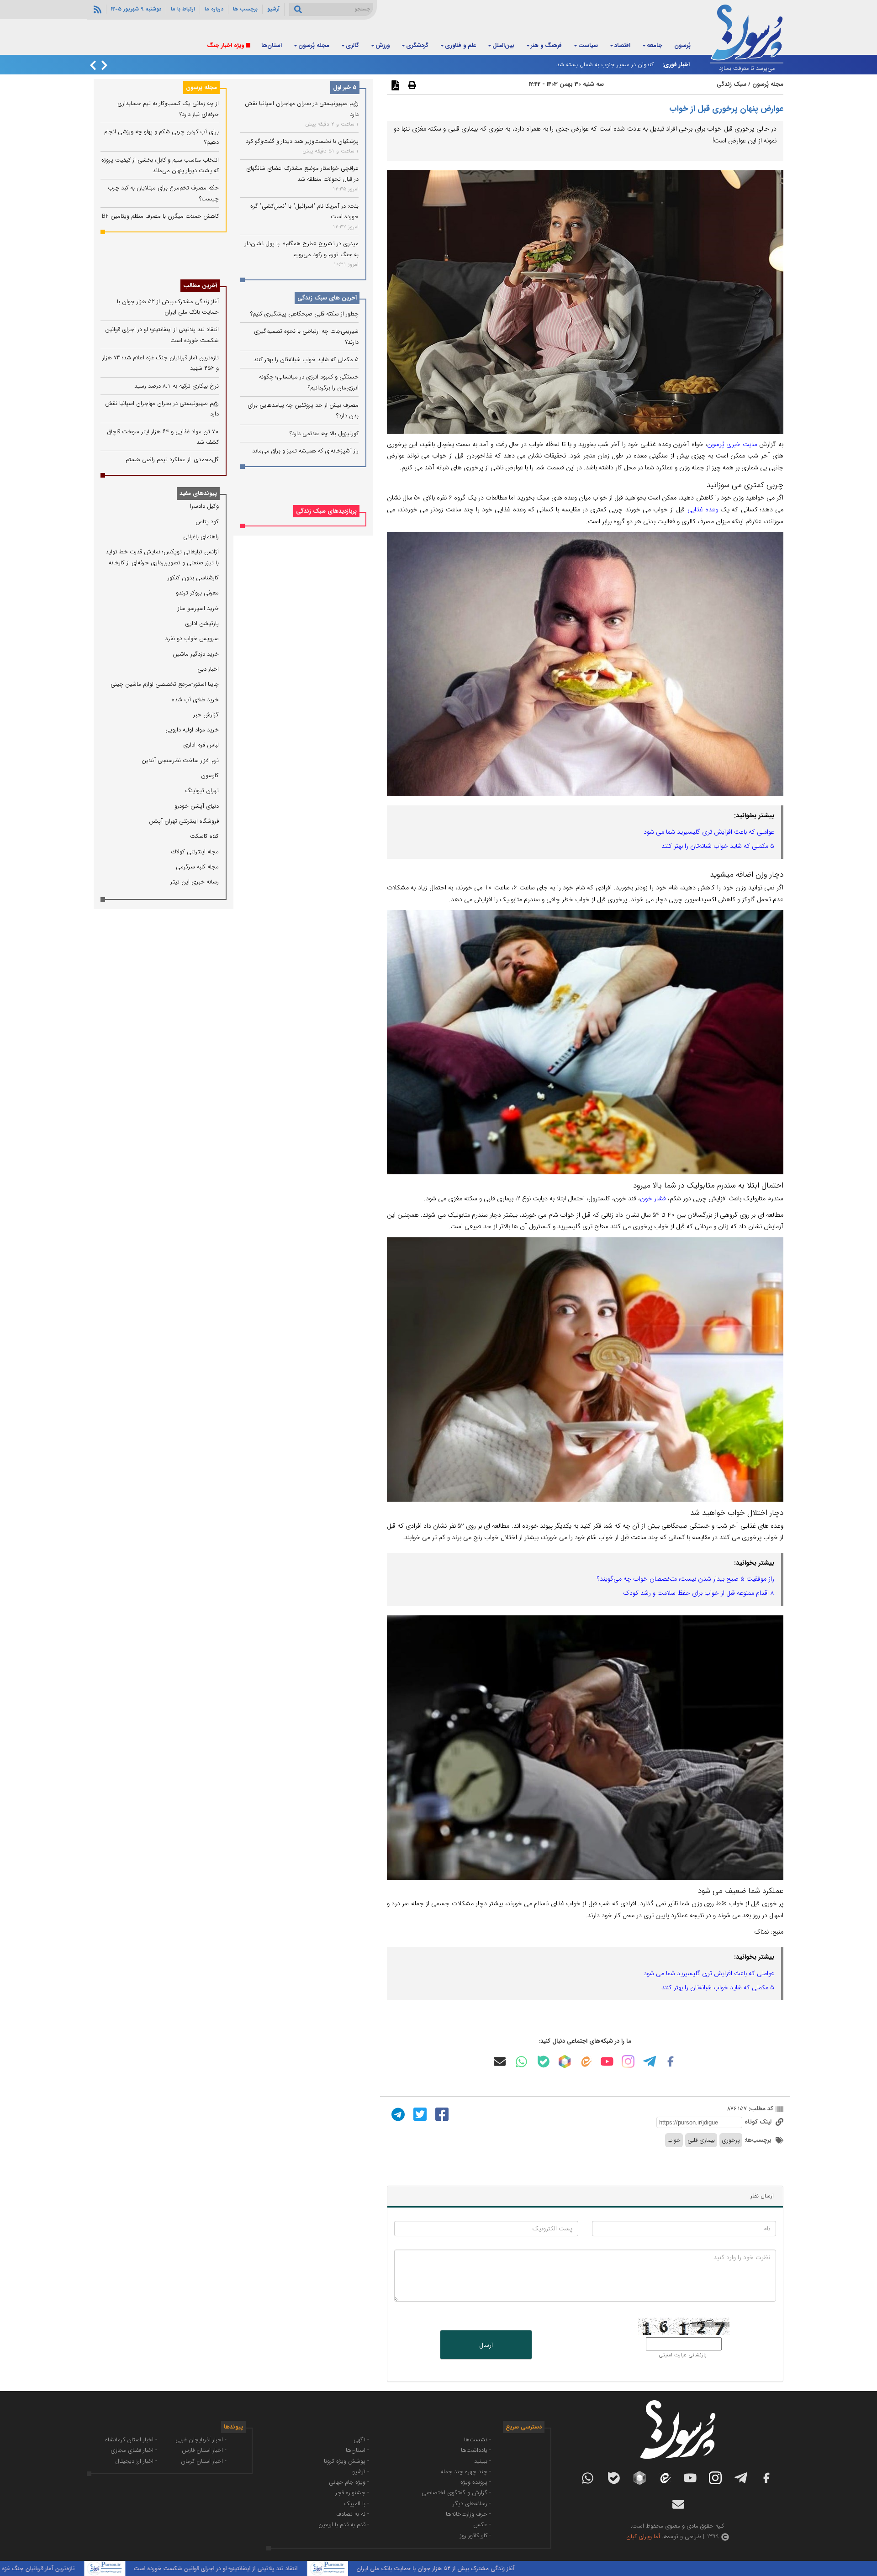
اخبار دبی (208, 669)
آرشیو (273, 9)
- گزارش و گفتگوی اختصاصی (456, 2493)
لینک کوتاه (759, 2122)
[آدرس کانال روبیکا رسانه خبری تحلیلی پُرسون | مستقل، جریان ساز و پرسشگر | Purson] (565, 2061)
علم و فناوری (460, 45)
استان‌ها (272, 45)
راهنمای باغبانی (201, 537)
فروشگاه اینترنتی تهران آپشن (184, 821)
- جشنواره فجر (352, 2493)
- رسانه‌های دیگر (472, 2504)
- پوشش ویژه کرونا (346, 2461)
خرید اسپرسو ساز (198, 608)
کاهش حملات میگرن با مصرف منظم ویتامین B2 (160, 216)
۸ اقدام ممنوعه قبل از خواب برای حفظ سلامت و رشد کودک (699, 1593)
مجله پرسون (201, 87)
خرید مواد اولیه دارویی (192, 730)
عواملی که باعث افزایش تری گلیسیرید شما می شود (709, 832)
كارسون (210, 775)
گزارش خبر (206, 715)
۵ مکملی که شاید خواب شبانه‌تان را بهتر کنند (718, 846)
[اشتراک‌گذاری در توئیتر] (419, 2114)
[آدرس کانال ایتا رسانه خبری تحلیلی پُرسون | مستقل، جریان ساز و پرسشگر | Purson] (586, 2062)
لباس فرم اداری (201, 745)
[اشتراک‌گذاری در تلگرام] (397, 2114)
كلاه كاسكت (204, 836)
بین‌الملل (503, 45)
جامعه (655, 45)
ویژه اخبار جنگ (225, 45)
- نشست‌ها (478, 2440)
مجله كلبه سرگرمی (197, 867)
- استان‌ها (357, 2450)
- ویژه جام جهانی (349, 2482)
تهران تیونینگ (202, 791)
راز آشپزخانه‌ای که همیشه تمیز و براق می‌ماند (305, 451)
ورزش (383, 45)
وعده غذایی (703, 510)
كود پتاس (207, 522)
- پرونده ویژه (476, 2482)
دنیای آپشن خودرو (197, 806)
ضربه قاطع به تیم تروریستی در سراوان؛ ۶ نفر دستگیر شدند (584, 65)
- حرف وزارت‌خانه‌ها (468, 2514)
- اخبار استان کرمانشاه (131, 2440)
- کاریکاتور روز (475, 2536)
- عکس (482, 2525)
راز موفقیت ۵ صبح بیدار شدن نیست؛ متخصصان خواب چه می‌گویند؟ (686, 1579)
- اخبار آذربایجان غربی (201, 2440)
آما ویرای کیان (643, 2537)
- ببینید (483, 2461)
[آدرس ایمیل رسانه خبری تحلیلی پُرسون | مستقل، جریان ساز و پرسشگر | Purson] (500, 2061)
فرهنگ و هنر (546, 45)
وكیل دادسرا (204, 506)
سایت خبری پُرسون (732, 444)
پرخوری (731, 2140)
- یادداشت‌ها (476, 2450)
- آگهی (361, 2440)
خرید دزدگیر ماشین (196, 654)
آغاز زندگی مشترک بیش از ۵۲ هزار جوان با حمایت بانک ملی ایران (543, 2568)
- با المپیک (357, 2504)
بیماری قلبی (701, 2140)
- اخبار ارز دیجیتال (136, 2461)
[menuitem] (682, 46)
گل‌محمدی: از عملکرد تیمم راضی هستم (172, 460)
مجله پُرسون (314, 45)
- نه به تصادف (353, 2514)
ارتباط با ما (183, 9)
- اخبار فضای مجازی (134, 2450)
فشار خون (653, 1199)
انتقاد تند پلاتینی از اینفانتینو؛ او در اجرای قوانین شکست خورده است (323, 2568)
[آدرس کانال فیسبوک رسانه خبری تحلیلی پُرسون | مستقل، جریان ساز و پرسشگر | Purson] (671, 2061)
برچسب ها (245, 9)
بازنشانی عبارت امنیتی (683, 2355)
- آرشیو (361, 2472)
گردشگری (417, 45)
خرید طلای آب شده (195, 700)
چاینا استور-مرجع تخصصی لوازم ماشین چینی (165, 684)
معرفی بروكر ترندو (197, 593)
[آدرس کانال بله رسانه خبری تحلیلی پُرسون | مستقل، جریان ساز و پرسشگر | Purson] (544, 2062)
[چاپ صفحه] (411, 85)
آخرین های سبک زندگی (327, 298)
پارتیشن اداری (202, 623)
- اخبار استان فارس (204, 2450)
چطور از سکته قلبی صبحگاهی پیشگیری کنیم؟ (304, 314)
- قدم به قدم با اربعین (344, 2525)
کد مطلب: (760, 2109)
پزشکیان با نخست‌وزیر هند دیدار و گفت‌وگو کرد (302, 141)
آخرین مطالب (200, 286)
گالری (352, 45)
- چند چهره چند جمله (466, 2472)
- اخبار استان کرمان (204, 2461)
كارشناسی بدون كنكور (193, 578)
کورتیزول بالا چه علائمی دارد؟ (324, 433)
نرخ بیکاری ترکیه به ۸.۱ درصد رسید (177, 386)
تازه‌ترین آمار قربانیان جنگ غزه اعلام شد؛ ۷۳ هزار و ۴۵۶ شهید (108, 2568)
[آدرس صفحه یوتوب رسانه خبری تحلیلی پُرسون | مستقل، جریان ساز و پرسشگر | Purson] (607, 2061)
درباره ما (214, 9)
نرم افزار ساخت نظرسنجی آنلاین (180, 760)
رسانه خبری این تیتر (195, 882)
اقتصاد (622, 45)
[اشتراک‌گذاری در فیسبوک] (441, 2114)
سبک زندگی (732, 84)
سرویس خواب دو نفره (192, 639)
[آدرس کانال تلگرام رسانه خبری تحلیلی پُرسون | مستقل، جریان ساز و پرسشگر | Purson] (650, 2061)
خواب (674, 2140)
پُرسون (682, 45)
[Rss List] (96, 9)
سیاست (588, 45)
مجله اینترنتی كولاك (195, 852)
